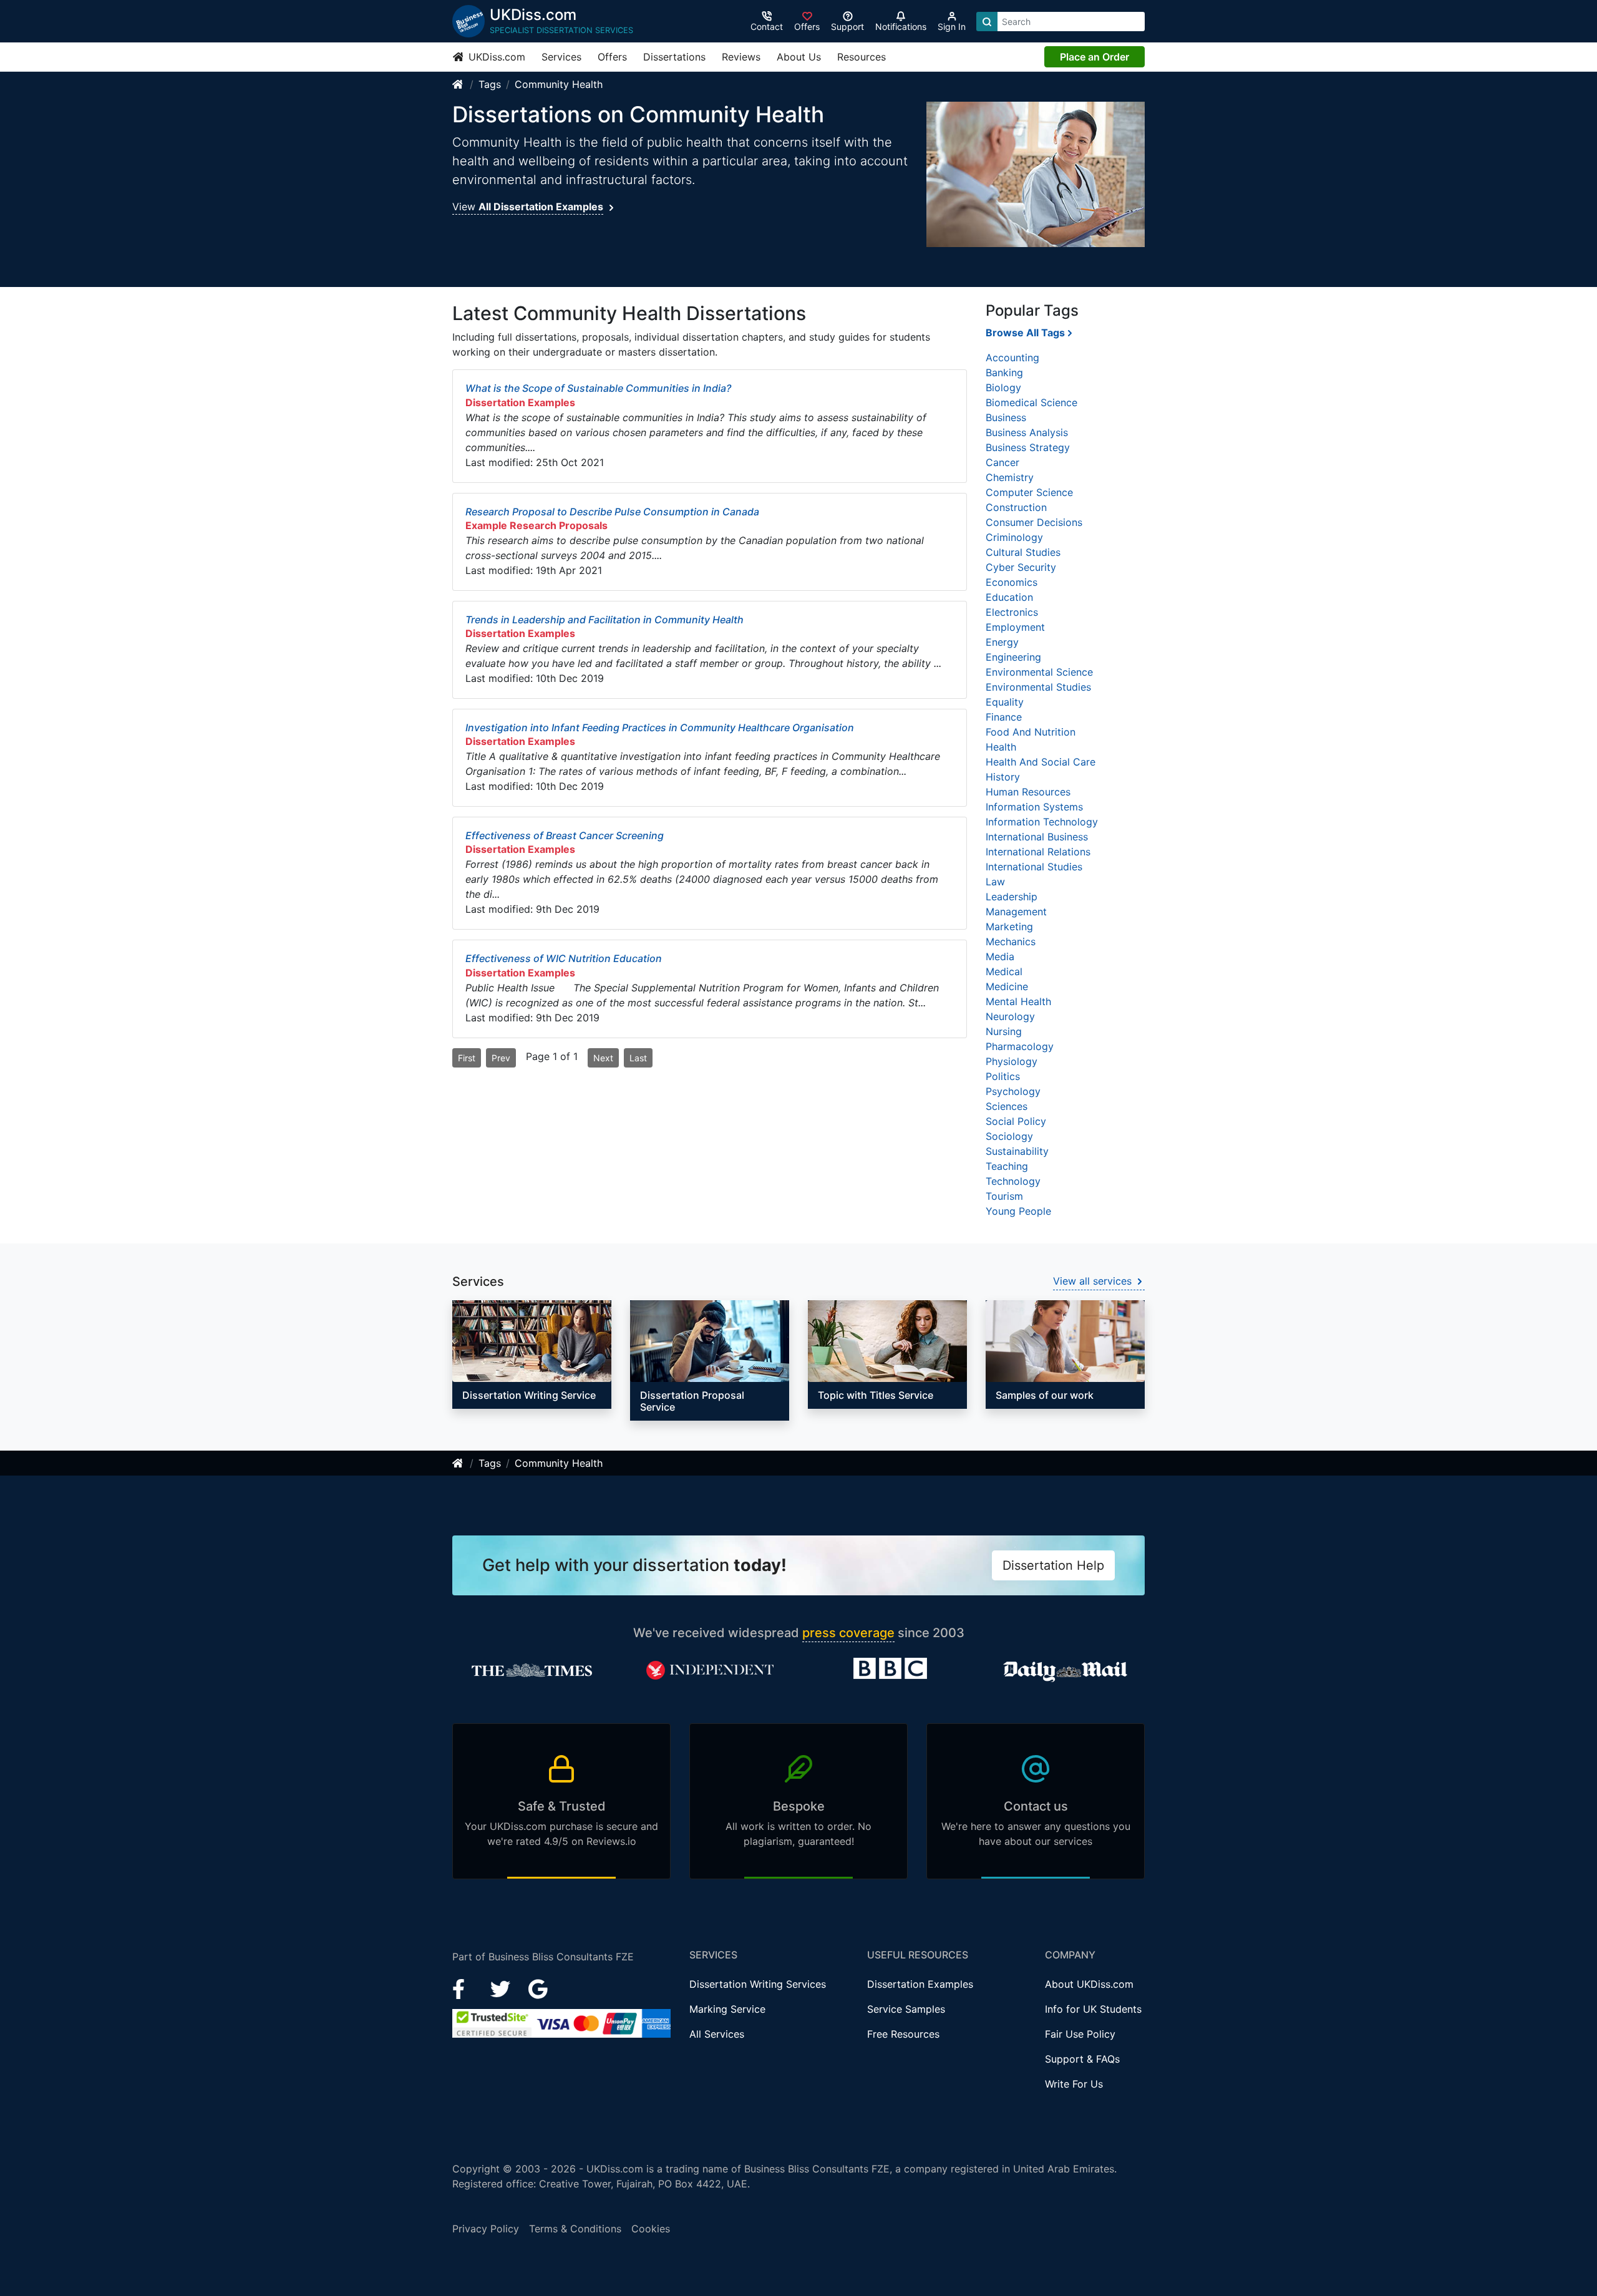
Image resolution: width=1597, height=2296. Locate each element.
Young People (1018, 1211)
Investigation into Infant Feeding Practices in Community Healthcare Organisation (660, 727)
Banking (1004, 372)
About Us (799, 57)
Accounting (1012, 358)
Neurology (1010, 1016)
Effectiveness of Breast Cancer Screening (565, 835)
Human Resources (1028, 792)
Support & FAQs (1082, 2059)
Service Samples (906, 2009)
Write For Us (1074, 2084)
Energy (1002, 642)
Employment (1015, 627)
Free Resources (903, 2034)
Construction (1016, 507)
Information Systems (1034, 807)
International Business (1037, 837)
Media (1000, 956)
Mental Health (1018, 1001)
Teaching (1007, 1166)
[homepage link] (459, 84)
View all (1092, 1281)
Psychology (1013, 1091)
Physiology (1012, 1061)
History (1003, 777)
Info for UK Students (1093, 2009)
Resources (862, 57)
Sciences (1007, 1106)
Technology (1013, 1181)
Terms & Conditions (575, 2229)
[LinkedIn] (502, 1988)
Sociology (1009, 1136)
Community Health (559, 84)
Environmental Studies (1038, 687)
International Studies (1034, 867)
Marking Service (727, 2009)
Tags (490, 84)
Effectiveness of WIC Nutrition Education (564, 958)
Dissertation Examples (920, 1984)
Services (561, 57)
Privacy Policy (486, 2229)
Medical (1004, 971)
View (528, 207)
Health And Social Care (1041, 762)
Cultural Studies (1023, 552)
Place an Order (1095, 57)
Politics (1003, 1076)
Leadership (1012, 897)
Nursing (1004, 1031)
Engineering (1013, 657)
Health (1001, 747)
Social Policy (1016, 1121)
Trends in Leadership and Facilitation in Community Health (604, 620)
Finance (1004, 717)
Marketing (1009, 927)
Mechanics (1011, 941)
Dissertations (674, 57)
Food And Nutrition (1031, 732)
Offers (612, 57)
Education (1009, 597)
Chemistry (1010, 477)
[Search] (987, 22)
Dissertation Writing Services (758, 1984)
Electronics (1012, 612)
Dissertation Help (1053, 1565)
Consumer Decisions (1034, 522)
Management (1016, 912)
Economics (1012, 582)
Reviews (741, 57)
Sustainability (1017, 1151)
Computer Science (1029, 492)
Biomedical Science (1031, 402)
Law (995, 882)
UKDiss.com (495, 57)
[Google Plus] (538, 1988)
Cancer (1002, 462)
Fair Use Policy (1080, 2034)
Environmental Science (1039, 672)
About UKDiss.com (1089, 1984)
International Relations (1038, 852)
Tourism (1004, 1196)
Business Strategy (1028, 447)
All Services (717, 2034)
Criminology (1014, 537)
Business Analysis (1027, 432)
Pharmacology (1020, 1046)
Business (1006, 417)
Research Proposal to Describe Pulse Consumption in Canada (612, 512)
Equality (1005, 702)
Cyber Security (1021, 567)
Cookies (651, 2229)
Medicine (1007, 986)
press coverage (848, 1633)
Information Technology (1042, 822)
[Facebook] (464, 1988)
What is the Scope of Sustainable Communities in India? (598, 388)
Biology (1003, 387)
